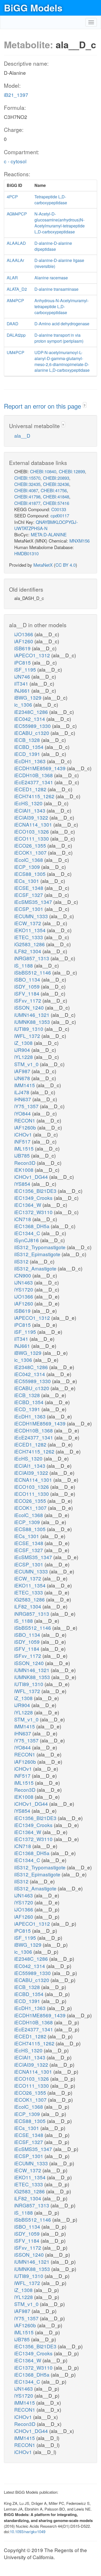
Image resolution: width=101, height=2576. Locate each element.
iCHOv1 (24, 1134)
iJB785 (23, 1155)
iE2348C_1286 (32, 712)
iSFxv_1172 (28, 1000)
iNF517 (23, 1141)
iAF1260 (24, 641)
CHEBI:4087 (26, 490)
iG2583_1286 (30, 944)
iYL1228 (24, 1057)
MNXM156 (80, 541)
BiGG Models (33, 8)
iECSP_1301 (29, 909)
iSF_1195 (26, 669)
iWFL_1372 (28, 1036)
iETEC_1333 (29, 937)
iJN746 (23, 676)
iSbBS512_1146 (33, 972)
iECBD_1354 (30, 747)
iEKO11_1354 (31, 930)
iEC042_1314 (30, 719)
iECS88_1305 (31, 874)
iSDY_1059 (28, 986)
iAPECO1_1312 (33, 655)
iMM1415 (25, 1085)
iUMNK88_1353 (33, 1022)
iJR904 (23, 1050)
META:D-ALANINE (49, 534)
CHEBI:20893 (56, 478)
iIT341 (22, 683)
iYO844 (23, 1113)
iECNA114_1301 (34, 824)
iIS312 (22, 1261)
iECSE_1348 (29, 888)
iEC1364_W (28, 1205)
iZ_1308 (24, 1043)
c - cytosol (15, 161)
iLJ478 (22, 1092)
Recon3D (26, 1163)
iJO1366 (24, 634)
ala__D (22, 435)
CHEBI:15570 (27, 478)
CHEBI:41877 (27, 503)
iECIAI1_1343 (30, 810)
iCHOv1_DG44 (32, 1177)
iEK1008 (24, 1170)
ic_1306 (24, 704)
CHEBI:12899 (72, 471)
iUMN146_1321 (33, 1015)
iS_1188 (24, 965)
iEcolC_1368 (29, 860)
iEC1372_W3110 (34, 1212)
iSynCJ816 (27, 1240)
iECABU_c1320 (32, 733)
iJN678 (23, 1078)
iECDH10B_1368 (34, 775)
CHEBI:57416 (56, 503)
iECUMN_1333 (32, 916)
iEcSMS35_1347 (34, 902)
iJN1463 (24, 1282)
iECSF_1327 (29, 895)
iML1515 (25, 1148)
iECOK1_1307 (31, 852)
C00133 (59, 509)
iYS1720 (24, 1289)
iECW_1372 (28, 923)
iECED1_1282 (31, 789)
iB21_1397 (16, 95)
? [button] (85, 405)
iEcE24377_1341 (34, 782)
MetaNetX (43, 565)
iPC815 (23, 662)
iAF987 (23, 1071)
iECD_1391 (28, 754)
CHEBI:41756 (54, 490)
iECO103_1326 (32, 831)
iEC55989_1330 (33, 726)
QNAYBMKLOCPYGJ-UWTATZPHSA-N (46, 525)
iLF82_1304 (28, 951)
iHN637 (23, 1099)
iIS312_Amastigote (36, 1268)
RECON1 (25, 1120)
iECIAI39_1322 (32, 817)
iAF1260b (26, 1127)
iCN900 (23, 1275)
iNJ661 (23, 690)
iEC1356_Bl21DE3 (36, 1191)
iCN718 (23, 1219)
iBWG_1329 (28, 697)
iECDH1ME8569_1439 (41, 768)
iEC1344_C (28, 1233)
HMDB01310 (26, 553)
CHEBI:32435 (27, 484)
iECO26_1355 (31, 845)
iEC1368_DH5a (33, 1226)
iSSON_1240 (30, 1007)
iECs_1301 (27, 881)
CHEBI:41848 (56, 496)
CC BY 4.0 (66, 565)
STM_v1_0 (27, 1064)
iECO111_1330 (32, 838)
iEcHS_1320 (29, 803)
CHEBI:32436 (56, 484)
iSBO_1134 (28, 979)
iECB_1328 (28, 740)
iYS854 (23, 1184)
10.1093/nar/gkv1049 (28, 2531)
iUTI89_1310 (29, 1029)
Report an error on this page (43, 406)
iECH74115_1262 (35, 796)
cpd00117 (60, 515)
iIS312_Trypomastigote (41, 1247)
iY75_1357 (27, 1106)
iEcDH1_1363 (31, 761)
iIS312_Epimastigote (38, 1254)
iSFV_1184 (27, 993)
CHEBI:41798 (27, 496)
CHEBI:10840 (43, 471)
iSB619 (23, 648)
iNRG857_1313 (32, 958)
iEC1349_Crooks (34, 1198)
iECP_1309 (28, 867)
